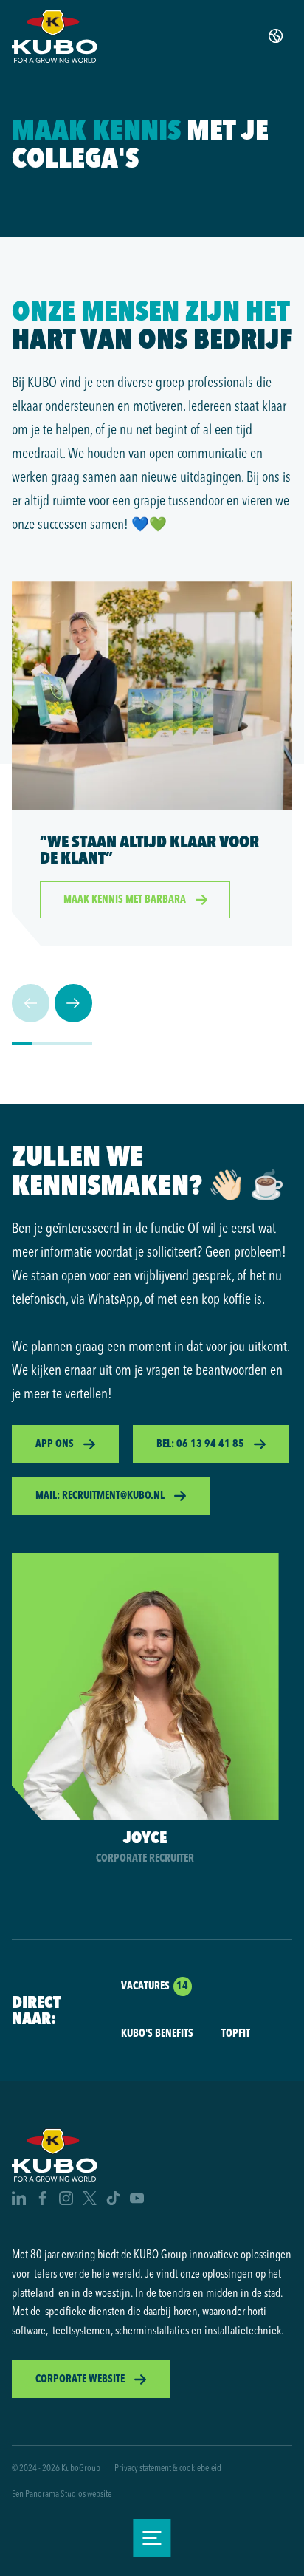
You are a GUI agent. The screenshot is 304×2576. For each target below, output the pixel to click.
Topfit (236, 2033)
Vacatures (145, 1986)
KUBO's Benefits (157, 2033)
